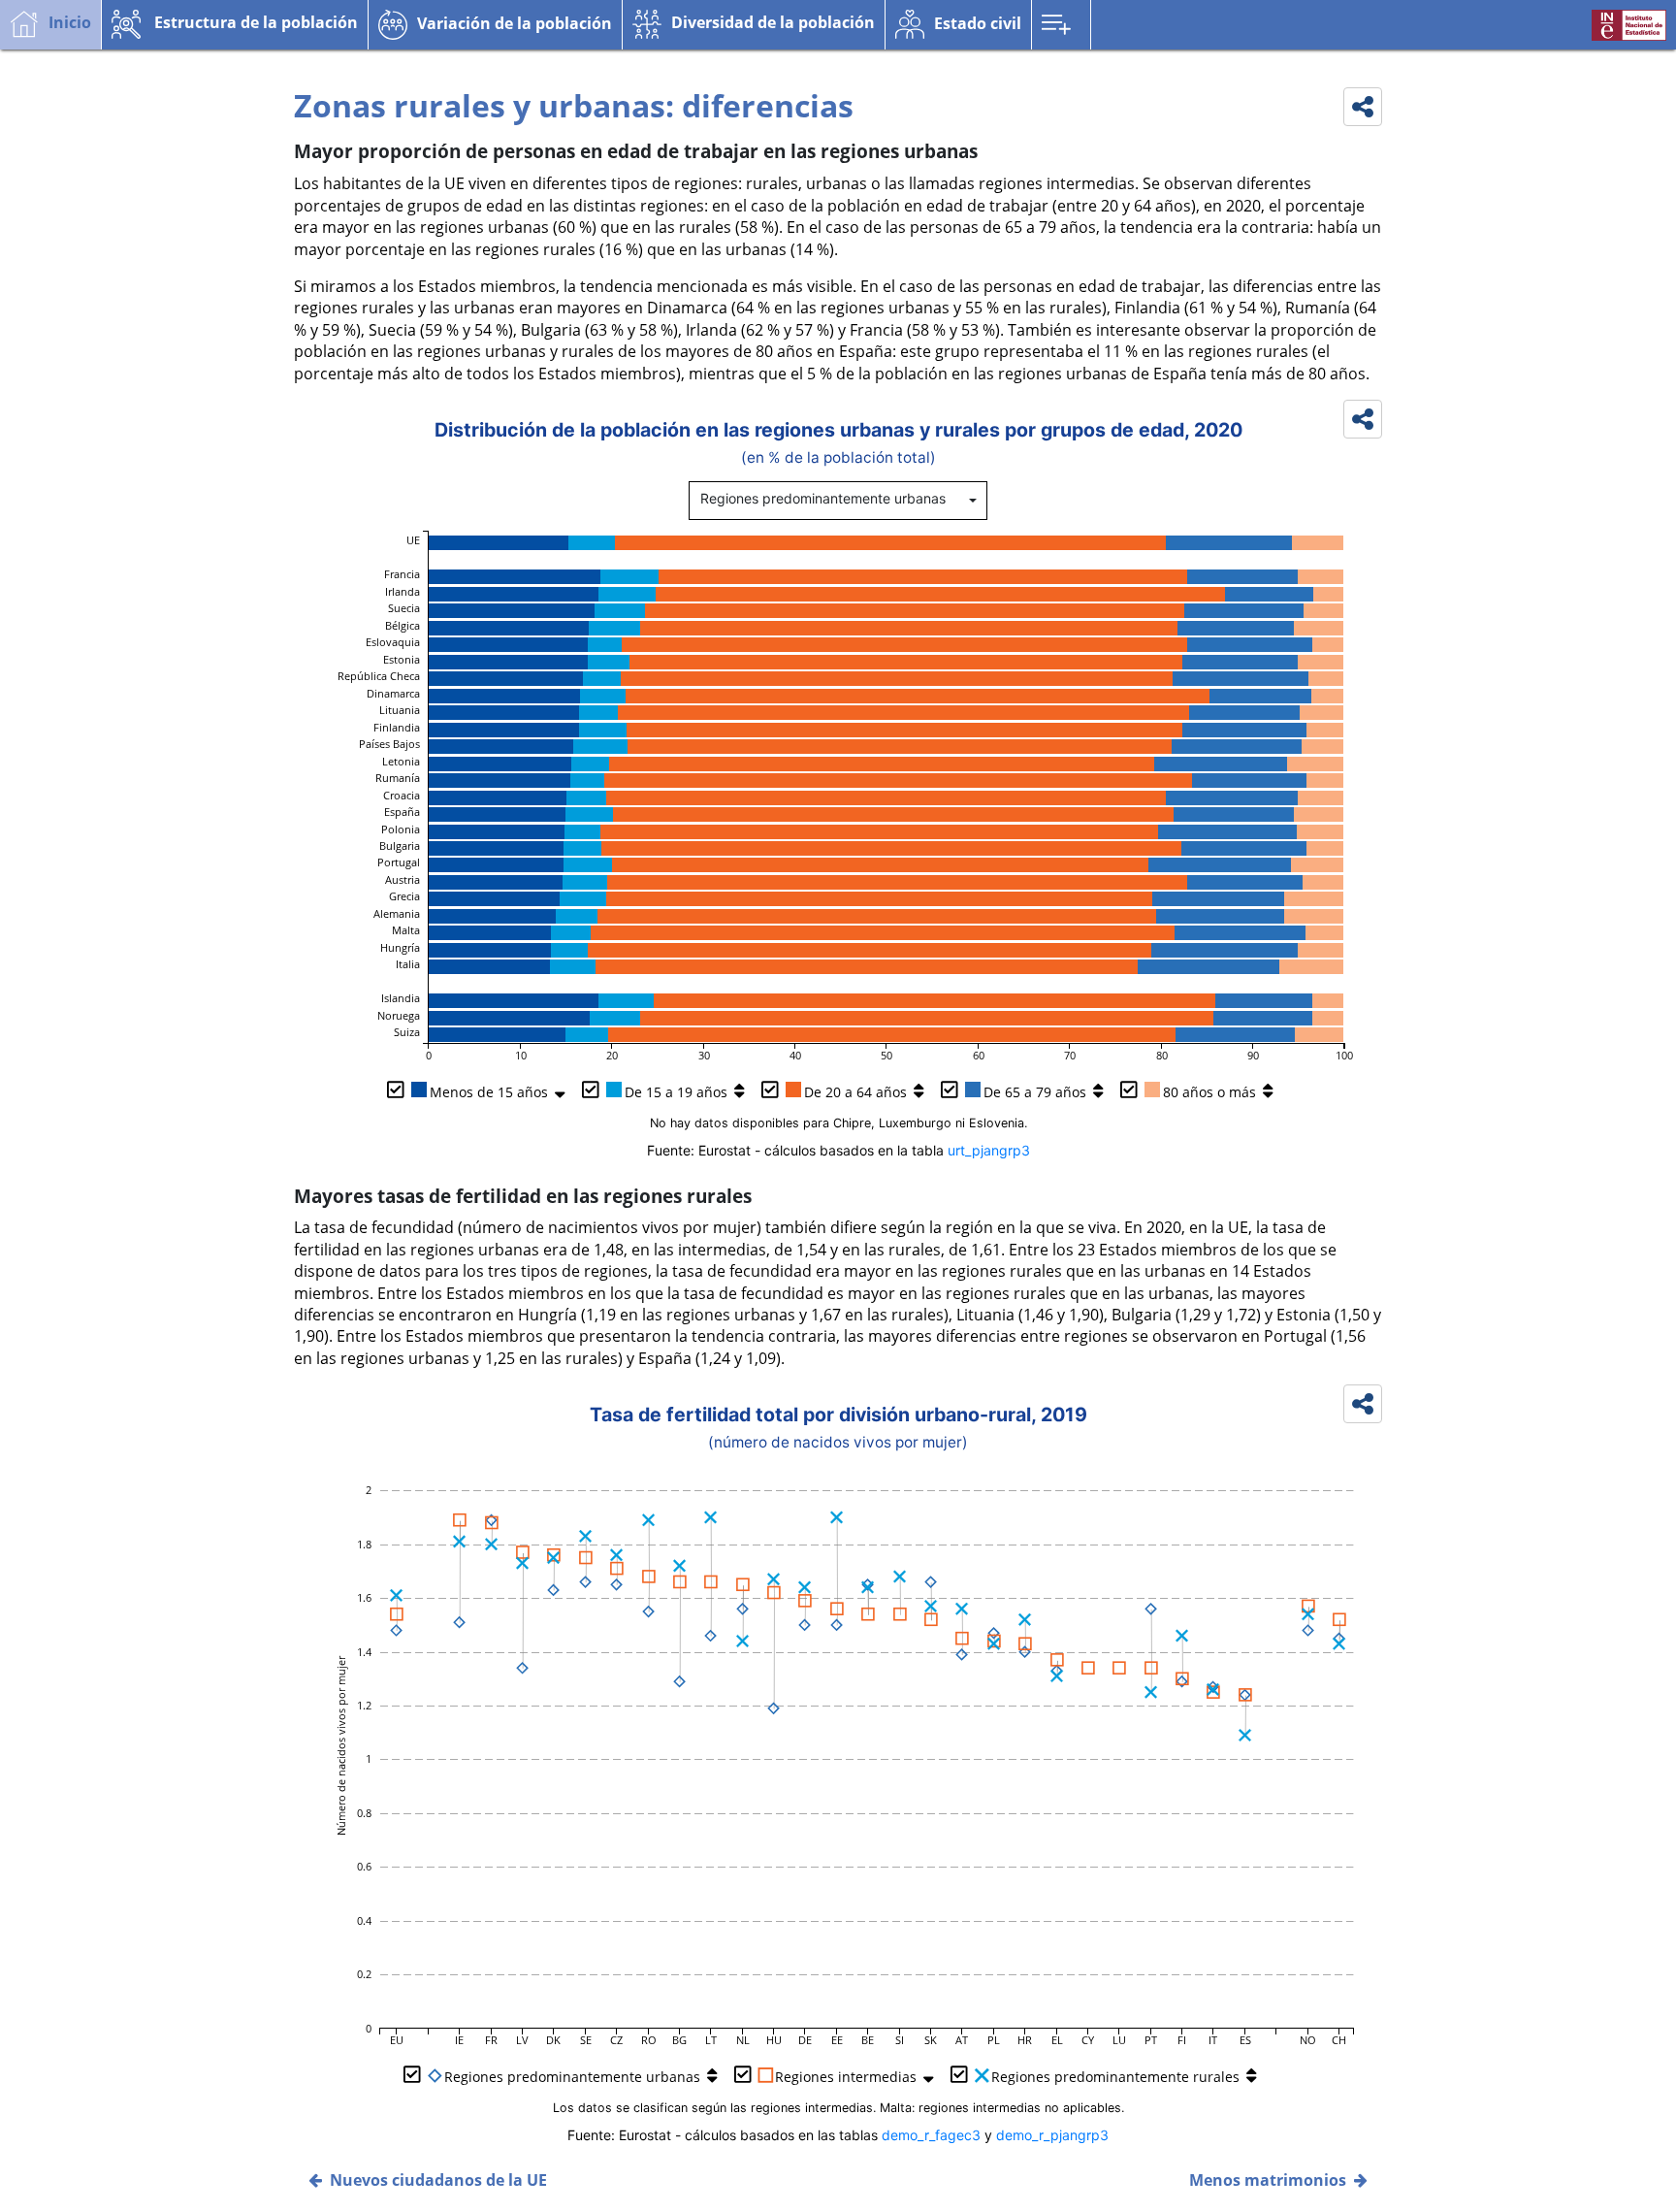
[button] (235, 24)
